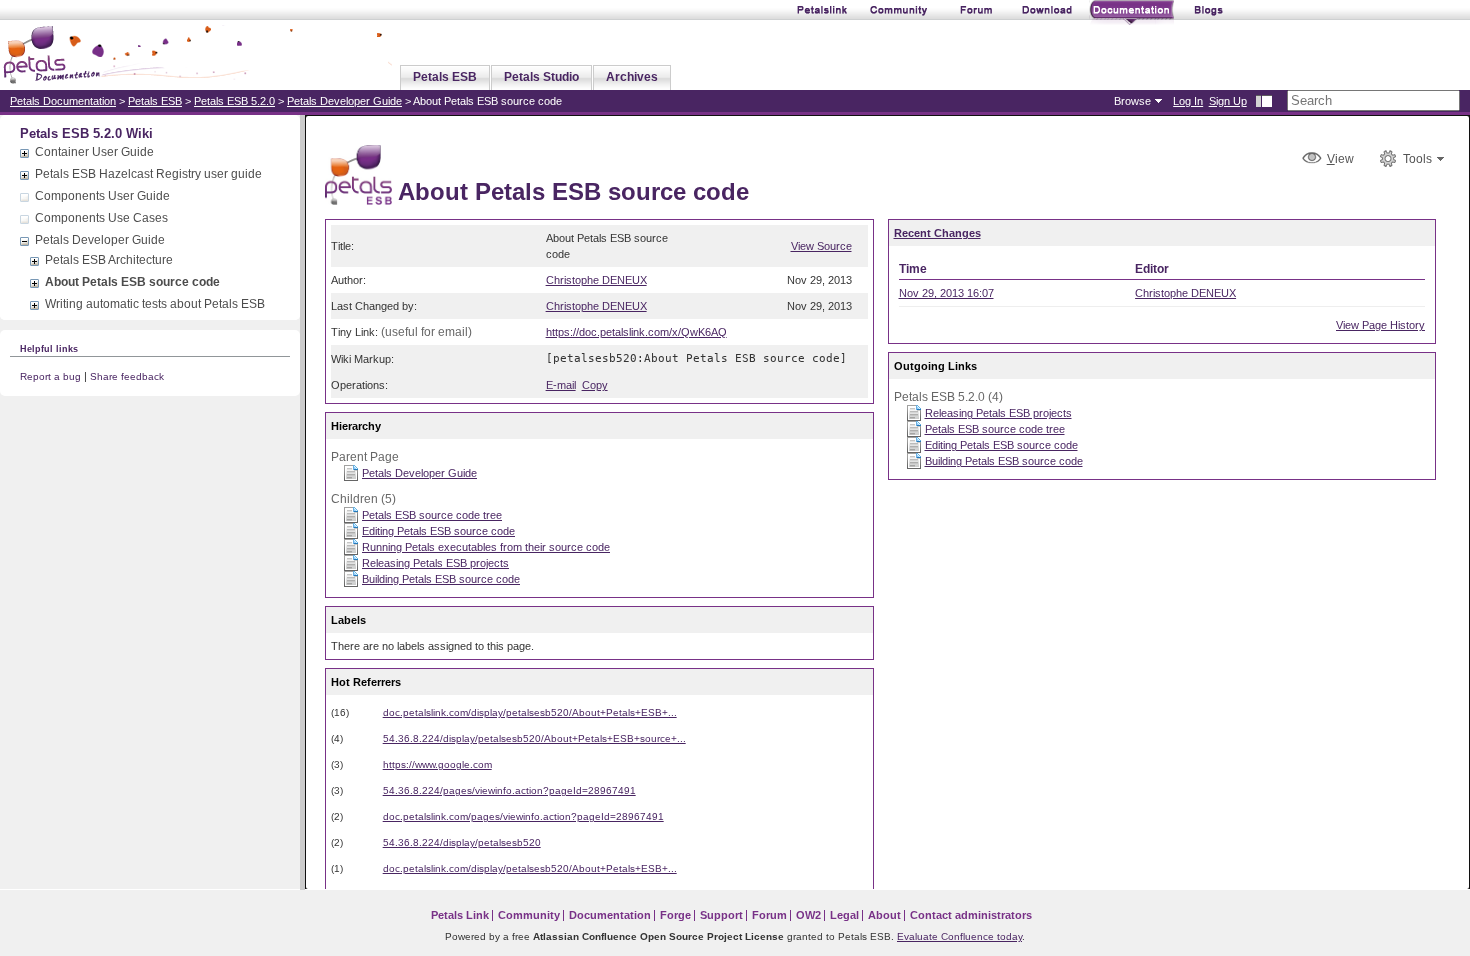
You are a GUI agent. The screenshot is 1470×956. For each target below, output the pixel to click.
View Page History (1380, 325)
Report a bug (50, 376)
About (884, 915)
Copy (595, 385)
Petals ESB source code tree (432, 515)
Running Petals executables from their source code (486, 547)
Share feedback (127, 376)
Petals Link (460, 915)
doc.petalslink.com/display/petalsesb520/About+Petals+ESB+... (530, 712)
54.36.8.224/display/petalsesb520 (462, 842)
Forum (769, 915)
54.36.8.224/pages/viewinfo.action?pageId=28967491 (509, 790)
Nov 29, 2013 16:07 (946, 293)
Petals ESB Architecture (109, 260)
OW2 (808, 915)
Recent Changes (937, 233)
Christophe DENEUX (596, 280)
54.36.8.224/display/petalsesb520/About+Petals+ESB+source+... (534, 738)
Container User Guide (94, 152)
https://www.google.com (437, 764)
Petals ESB (445, 77)
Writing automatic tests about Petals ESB (155, 304)
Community (529, 915)
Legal (844, 915)
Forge (675, 915)
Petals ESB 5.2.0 (234, 101)
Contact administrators (971, 915)
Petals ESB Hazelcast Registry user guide (148, 174)
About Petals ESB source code (132, 282)
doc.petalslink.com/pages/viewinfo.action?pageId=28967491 (523, 816)
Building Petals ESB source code (441, 579)
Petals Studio (541, 77)
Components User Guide (102, 196)
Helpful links (49, 348)
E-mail (561, 385)
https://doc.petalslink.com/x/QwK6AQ (636, 332)
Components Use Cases (101, 218)
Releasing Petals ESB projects (435, 563)
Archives (632, 77)
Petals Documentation (63, 101)
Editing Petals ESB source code (438, 531)
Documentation (610, 915)
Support (721, 915)
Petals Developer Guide (344, 101)
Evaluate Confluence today (959, 936)
